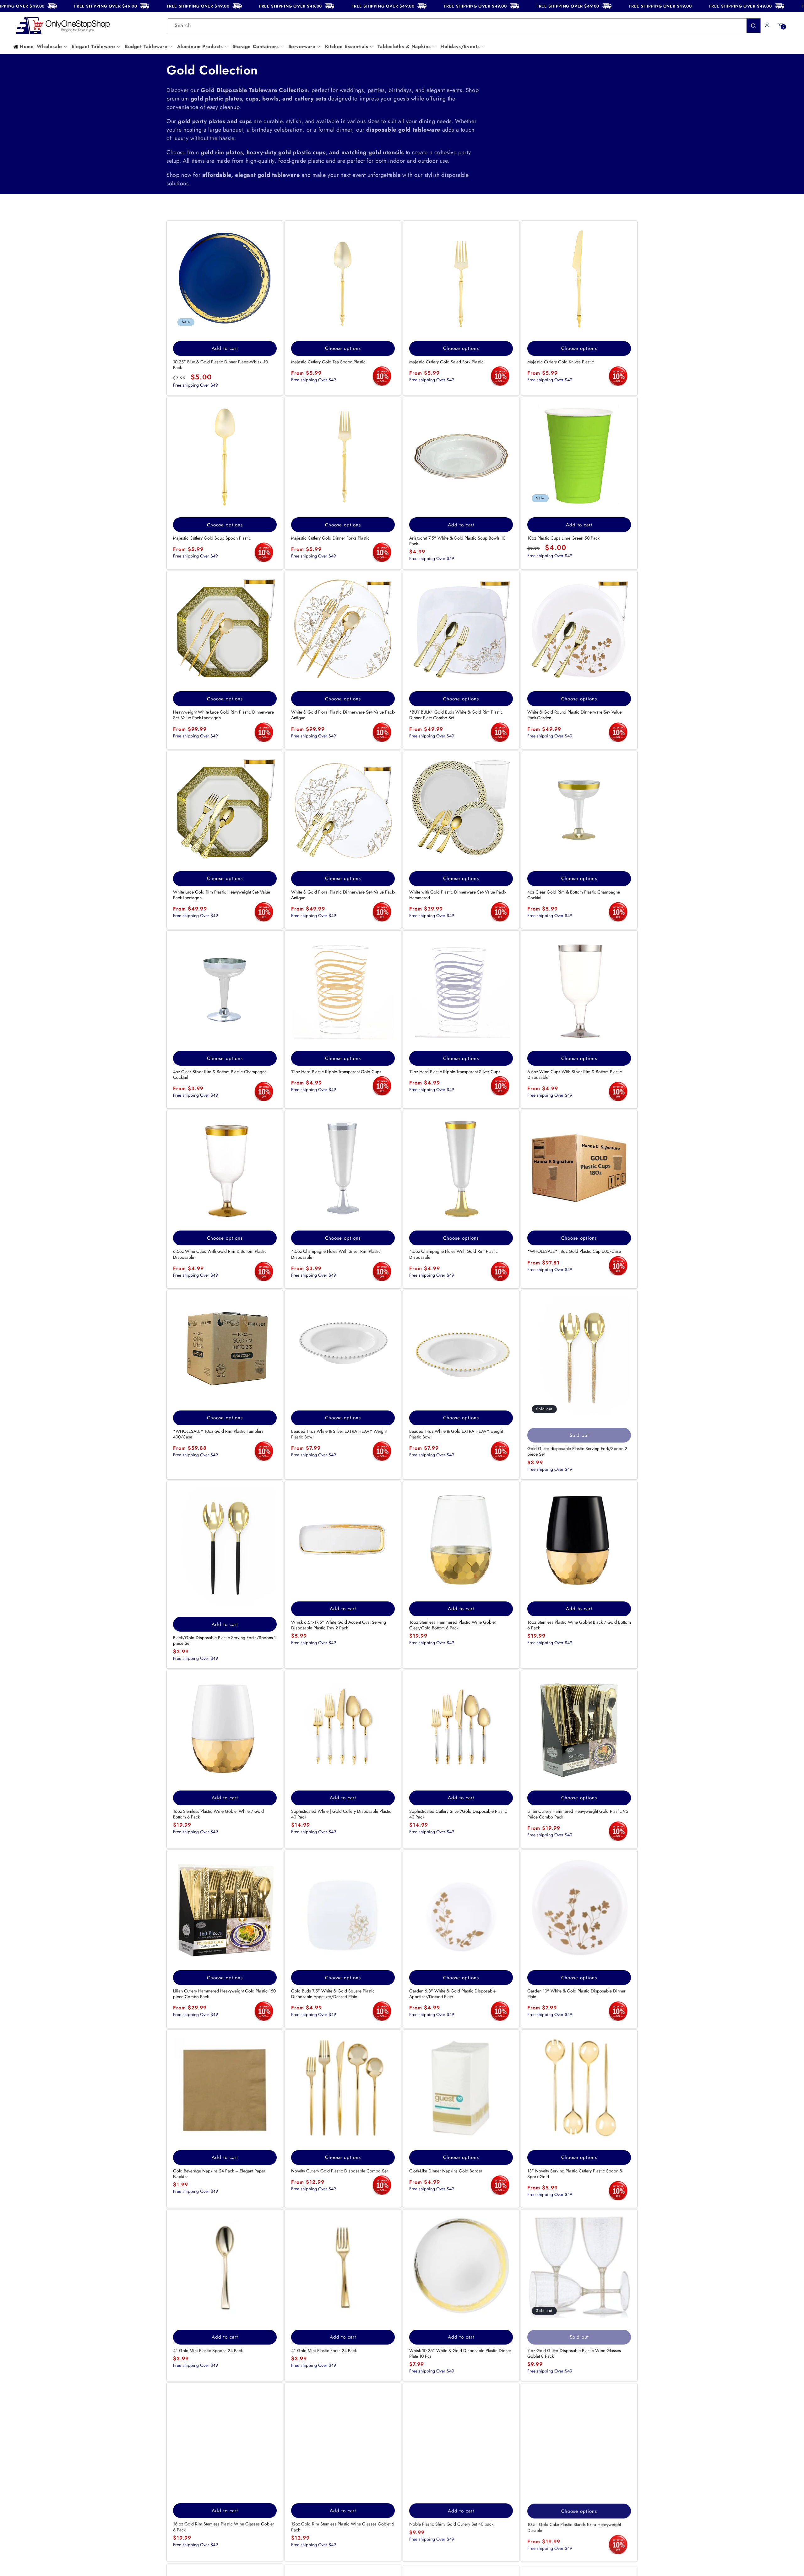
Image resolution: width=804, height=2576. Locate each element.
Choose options (343, 348)
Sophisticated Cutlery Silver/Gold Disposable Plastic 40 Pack (458, 1814)
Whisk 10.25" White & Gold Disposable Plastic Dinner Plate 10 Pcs (460, 2353)
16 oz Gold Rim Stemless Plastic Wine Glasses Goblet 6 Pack (223, 2527)
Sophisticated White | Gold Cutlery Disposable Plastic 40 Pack (341, 1814)
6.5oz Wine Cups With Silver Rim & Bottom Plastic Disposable (575, 1074)
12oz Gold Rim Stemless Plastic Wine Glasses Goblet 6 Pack (343, 2527)
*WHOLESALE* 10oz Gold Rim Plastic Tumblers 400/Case (218, 1434)
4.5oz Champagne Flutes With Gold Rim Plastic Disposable (454, 1254)
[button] (52, 47)
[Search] (753, 26)
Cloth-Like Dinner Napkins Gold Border (446, 2171)
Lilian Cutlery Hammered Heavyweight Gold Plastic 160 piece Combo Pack (224, 1994)
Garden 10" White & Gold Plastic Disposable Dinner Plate (576, 1994)
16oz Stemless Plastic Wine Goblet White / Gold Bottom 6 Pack (218, 1814)
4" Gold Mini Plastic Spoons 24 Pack (208, 2350)
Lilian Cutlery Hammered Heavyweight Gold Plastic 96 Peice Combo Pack (578, 1814)
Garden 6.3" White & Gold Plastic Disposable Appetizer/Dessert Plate (452, 1994)
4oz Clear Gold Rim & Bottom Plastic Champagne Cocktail (574, 895)
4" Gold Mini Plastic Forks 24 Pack (324, 2350)
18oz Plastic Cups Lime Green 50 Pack (563, 538)
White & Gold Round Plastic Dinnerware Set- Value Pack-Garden (574, 715)
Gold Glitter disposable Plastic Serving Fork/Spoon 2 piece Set (577, 1451)
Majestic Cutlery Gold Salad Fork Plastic (446, 362)
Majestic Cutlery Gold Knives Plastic (561, 362)
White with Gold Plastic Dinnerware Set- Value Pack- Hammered (458, 895)
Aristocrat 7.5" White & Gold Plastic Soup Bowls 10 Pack (457, 541)
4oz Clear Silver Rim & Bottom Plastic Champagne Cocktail (220, 1074)
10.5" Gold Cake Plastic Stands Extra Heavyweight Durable (574, 2527)
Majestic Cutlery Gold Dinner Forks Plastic (330, 538)
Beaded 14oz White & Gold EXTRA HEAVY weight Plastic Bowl (456, 1434)
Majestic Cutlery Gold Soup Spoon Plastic (212, 538)
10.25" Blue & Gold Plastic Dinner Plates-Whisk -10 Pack (220, 365)
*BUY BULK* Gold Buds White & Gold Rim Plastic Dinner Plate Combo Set (456, 715)
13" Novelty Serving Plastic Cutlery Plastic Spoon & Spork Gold (575, 2174)
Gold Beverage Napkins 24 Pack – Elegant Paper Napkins (219, 2174)
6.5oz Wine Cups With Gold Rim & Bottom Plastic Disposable (220, 1254)
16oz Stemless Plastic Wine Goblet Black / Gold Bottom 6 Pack (579, 1625)
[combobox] (464, 26)
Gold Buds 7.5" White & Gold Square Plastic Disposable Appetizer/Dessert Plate (333, 1994)
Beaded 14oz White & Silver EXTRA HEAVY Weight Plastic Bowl (339, 1434)
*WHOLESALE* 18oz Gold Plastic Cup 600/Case (574, 1251)
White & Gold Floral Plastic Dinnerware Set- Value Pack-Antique (343, 715)
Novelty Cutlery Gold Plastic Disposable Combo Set (339, 2171)
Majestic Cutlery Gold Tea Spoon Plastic (328, 362)
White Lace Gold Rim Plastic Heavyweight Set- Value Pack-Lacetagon (222, 895)
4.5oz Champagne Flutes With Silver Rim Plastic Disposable (336, 1254)
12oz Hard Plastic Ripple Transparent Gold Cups (336, 1072)
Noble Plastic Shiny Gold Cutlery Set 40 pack (451, 2524)
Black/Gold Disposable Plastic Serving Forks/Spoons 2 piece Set (225, 1640)
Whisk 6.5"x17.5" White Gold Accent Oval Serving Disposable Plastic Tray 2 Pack (339, 1625)
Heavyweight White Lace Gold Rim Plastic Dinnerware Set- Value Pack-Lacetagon (223, 715)
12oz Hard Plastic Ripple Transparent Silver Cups (455, 1072)
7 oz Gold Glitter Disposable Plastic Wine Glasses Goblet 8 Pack (574, 2353)
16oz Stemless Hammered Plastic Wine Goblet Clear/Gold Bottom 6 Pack (452, 1625)
